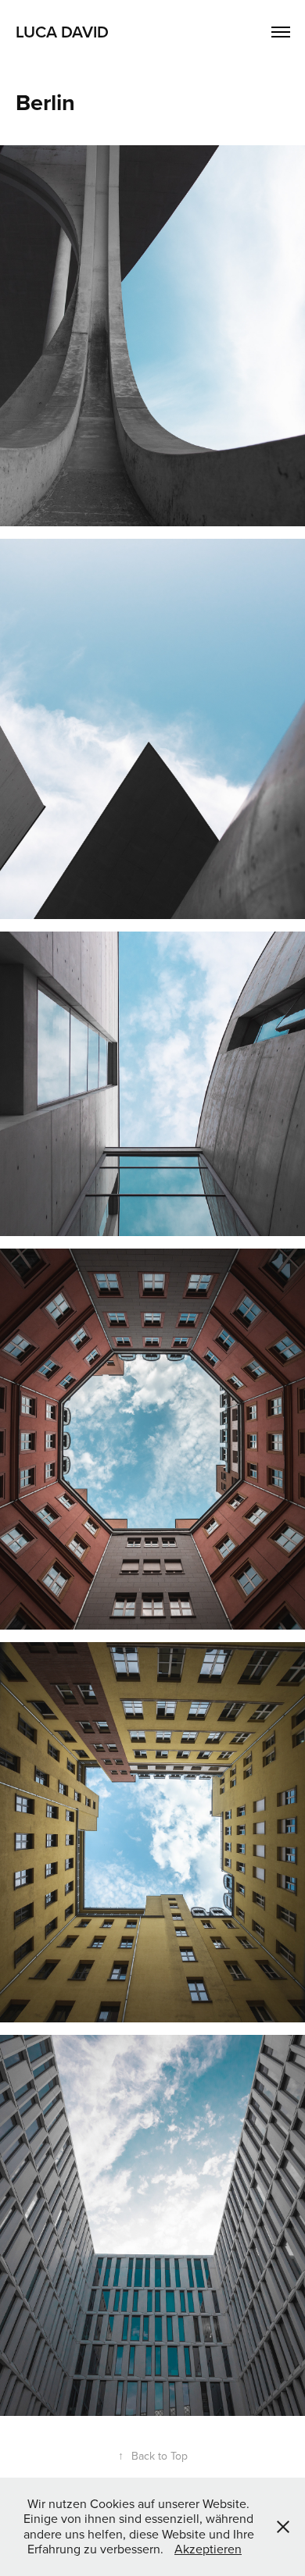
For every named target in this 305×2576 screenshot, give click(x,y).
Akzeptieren (208, 2549)
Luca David (62, 31)
